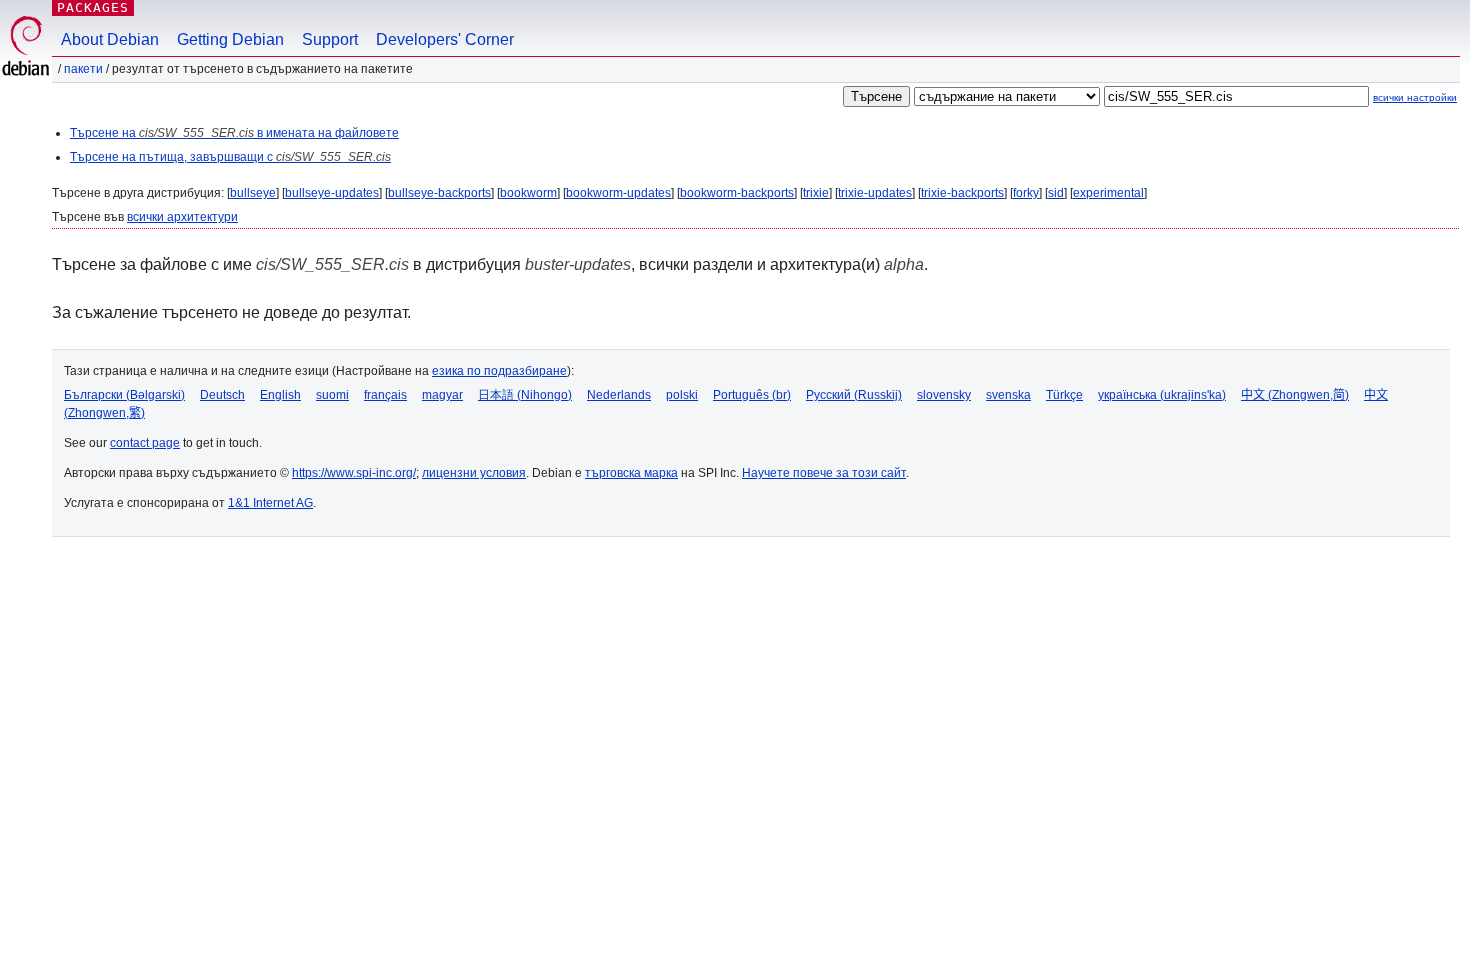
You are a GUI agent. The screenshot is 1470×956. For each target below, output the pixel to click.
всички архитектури (182, 217)
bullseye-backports (439, 193)
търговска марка (631, 473)
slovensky (944, 395)
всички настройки (1415, 97)
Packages (93, 7)
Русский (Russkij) (854, 395)
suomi (332, 395)
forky (1026, 193)
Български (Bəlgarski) (124, 395)
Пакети (83, 69)
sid (1056, 193)
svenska (1008, 395)
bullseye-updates (332, 193)
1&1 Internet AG (270, 503)
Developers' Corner (445, 39)
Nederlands (619, 395)
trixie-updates (875, 193)
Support (330, 39)
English (280, 395)
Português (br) (752, 395)
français (385, 395)
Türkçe (1064, 395)
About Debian (110, 39)
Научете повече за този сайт (824, 473)
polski (682, 395)
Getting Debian (230, 39)
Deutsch (222, 395)
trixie (816, 193)
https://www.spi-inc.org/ (354, 473)
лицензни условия (474, 473)
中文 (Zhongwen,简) (1295, 395)
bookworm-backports (737, 193)
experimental (1108, 193)
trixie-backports (962, 193)
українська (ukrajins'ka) (1162, 395)
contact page (145, 443)
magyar (442, 395)
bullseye (253, 193)
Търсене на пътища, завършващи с (230, 157)
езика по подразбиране (499, 371)
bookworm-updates (618, 193)
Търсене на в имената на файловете (234, 133)
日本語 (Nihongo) (525, 395)
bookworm (528, 193)
